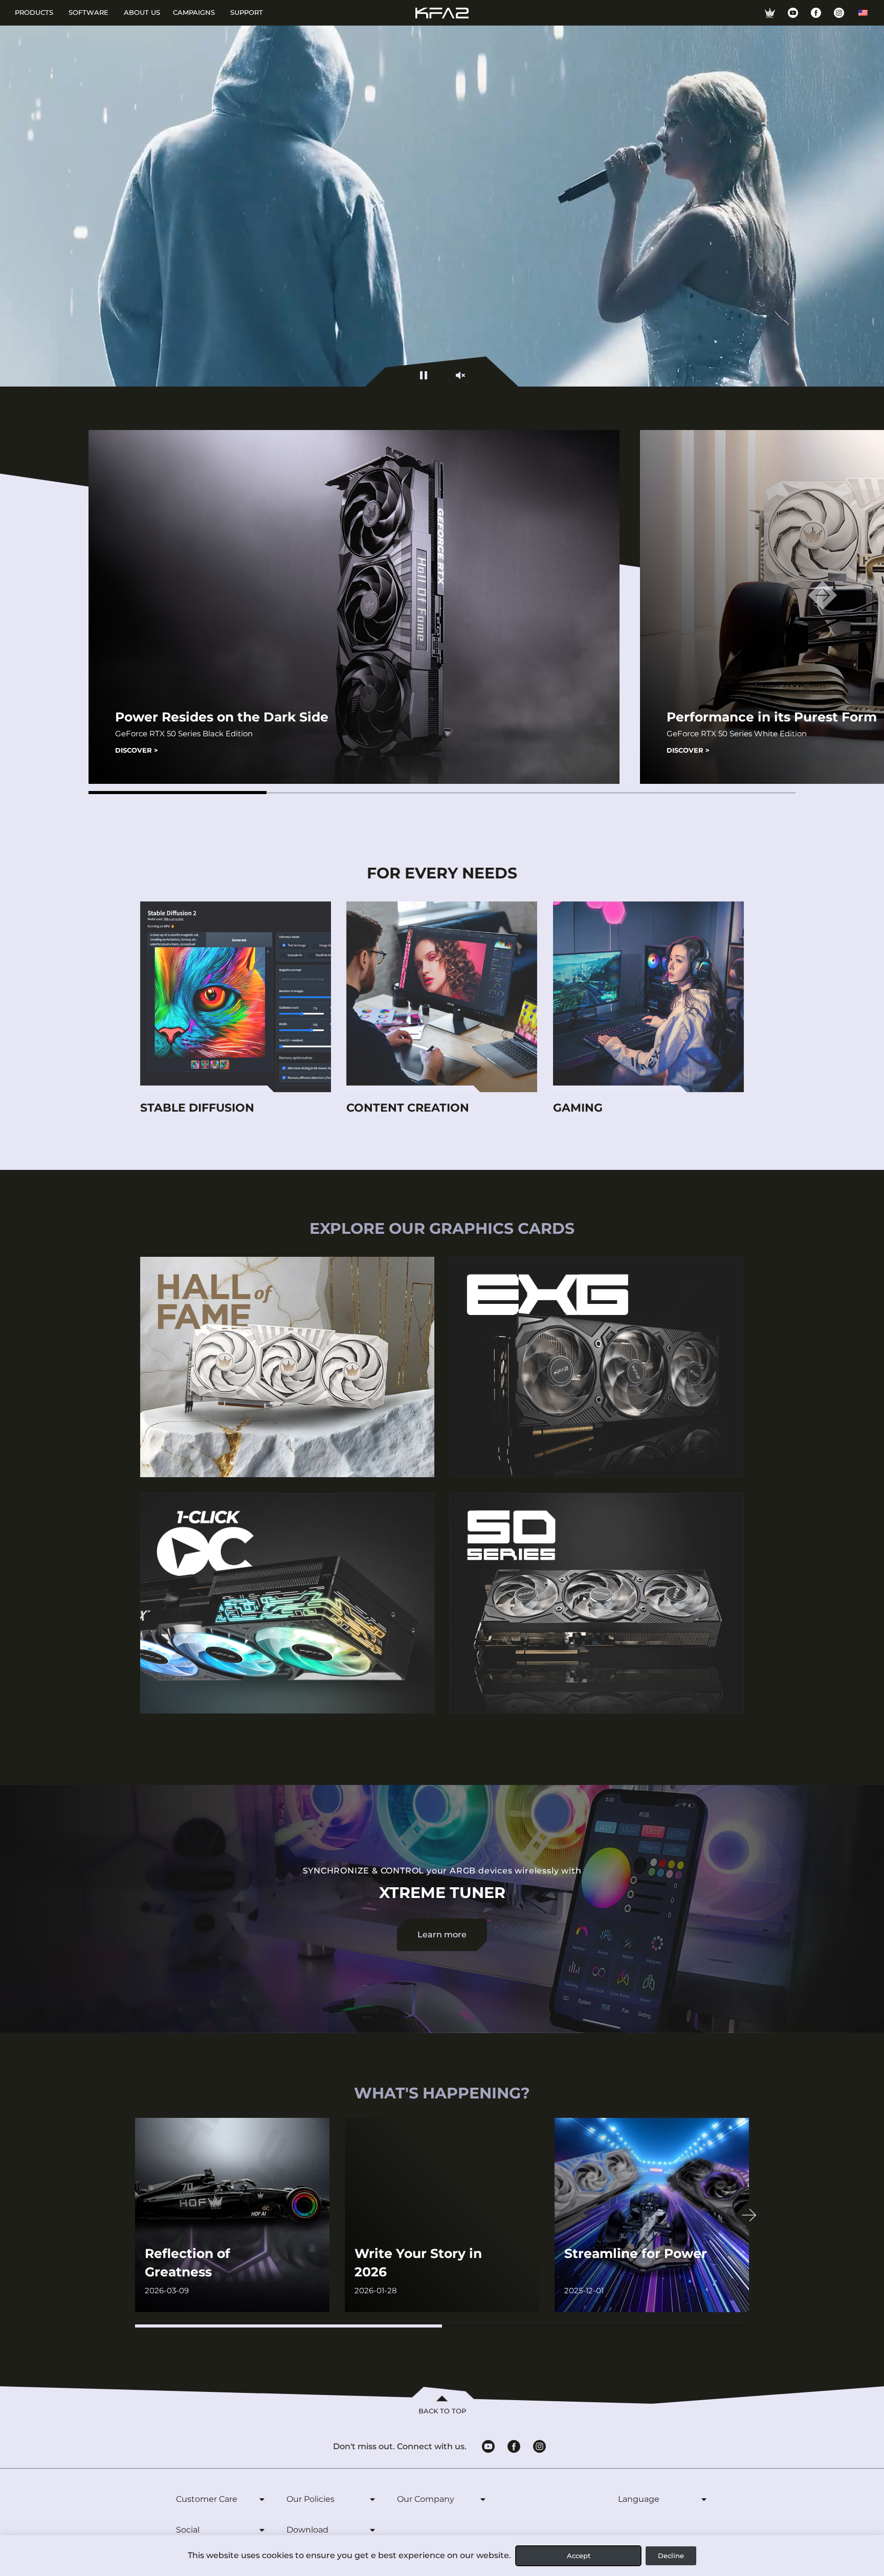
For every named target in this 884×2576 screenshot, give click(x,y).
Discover (137, 750)
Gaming (578, 1108)
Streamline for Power (636, 2253)
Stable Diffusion (197, 1108)
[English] (863, 13)
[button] (178, 793)
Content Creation (408, 1108)
